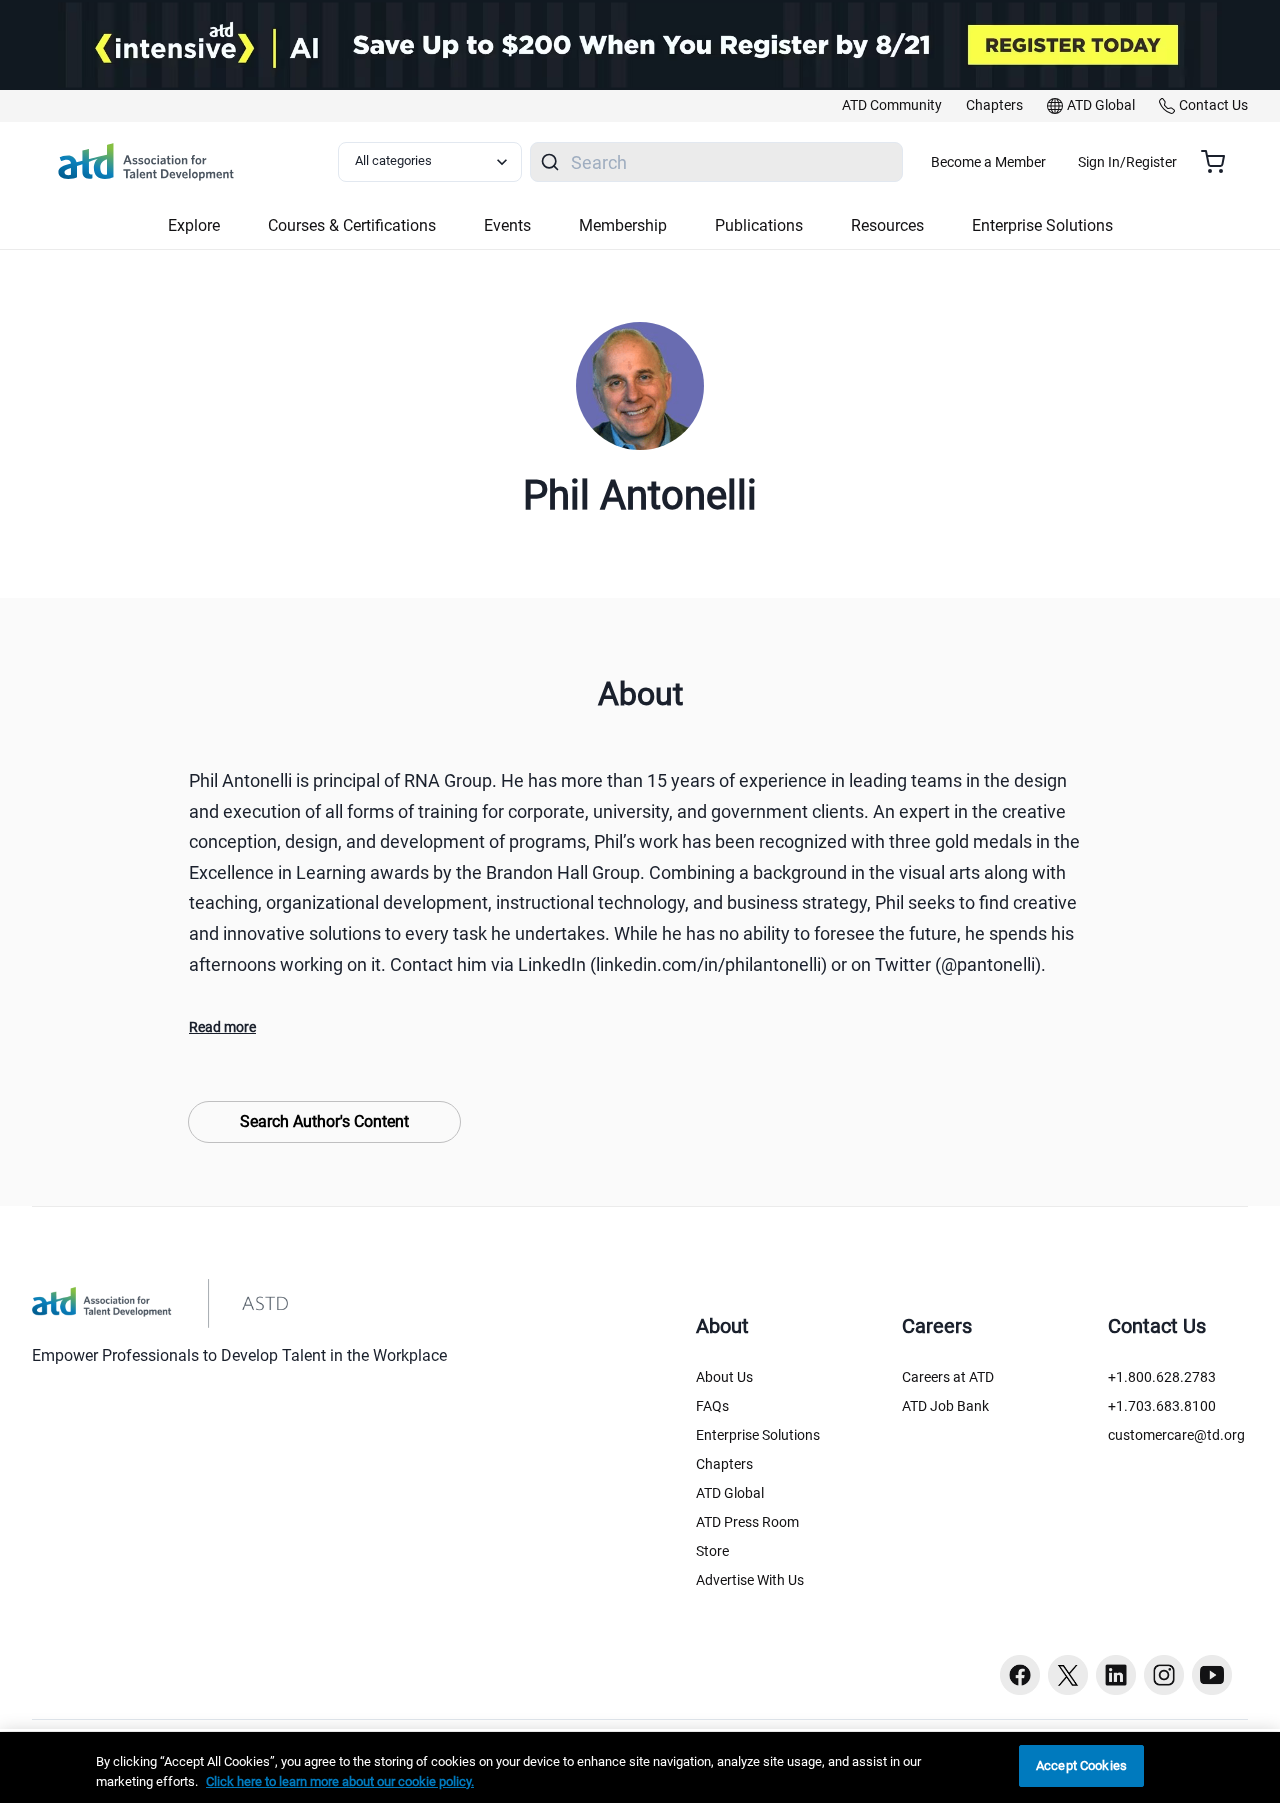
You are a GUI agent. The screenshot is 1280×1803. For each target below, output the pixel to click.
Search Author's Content (324, 1121)
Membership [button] (623, 225)
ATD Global (730, 1493)
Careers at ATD (948, 1377)
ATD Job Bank (945, 1406)
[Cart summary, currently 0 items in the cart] (1220, 162)
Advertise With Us (750, 1580)
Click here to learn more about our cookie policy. (340, 1781)
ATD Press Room (747, 1522)
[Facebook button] (1020, 1675)
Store (712, 1551)
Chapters (724, 1464)
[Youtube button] (1212, 1675)
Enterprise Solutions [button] (1042, 225)
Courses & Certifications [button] (352, 225)
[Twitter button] (1068, 1675)
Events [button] (507, 225)
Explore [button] (194, 225)
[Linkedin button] (1116, 1675)
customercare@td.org (1176, 1435)
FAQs (712, 1406)
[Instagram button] (1164, 1675)
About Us (724, 1377)
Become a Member (988, 162)
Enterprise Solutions (758, 1435)
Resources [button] (887, 225)
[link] (892, 106)
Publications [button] (759, 225)
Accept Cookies (1081, 1765)
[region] (640, 1767)
